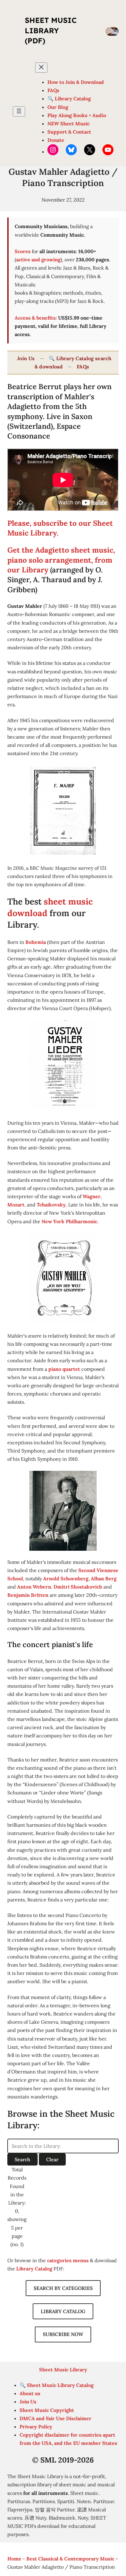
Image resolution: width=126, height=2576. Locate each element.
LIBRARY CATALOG (63, 2311)
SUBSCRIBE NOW (63, 2334)
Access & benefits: (36, 318)
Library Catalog (34, 2269)
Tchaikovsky (51, 1205)
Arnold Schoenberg (66, 1578)
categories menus (68, 2260)
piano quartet (64, 1369)
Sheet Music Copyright (47, 2410)
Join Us (26, 358)
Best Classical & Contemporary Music (70, 2559)
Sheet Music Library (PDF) (51, 30)
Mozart (16, 1205)
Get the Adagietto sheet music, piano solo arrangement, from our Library (61, 560)
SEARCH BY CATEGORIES (63, 2288)
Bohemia (36, 942)
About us (30, 2393)
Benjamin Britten (28, 1595)
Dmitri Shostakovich (78, 1587)
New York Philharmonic (69, 1221)
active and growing (38, 260)
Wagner (92, 1196)
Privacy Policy (36, 2427)
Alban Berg (104, 1578)
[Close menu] (41, 68)
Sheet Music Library (63, 2370)
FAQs (83, 367)
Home (14, 2559)
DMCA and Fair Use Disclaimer (56, 2418)
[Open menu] (19, 111)
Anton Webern (34, 1587)
